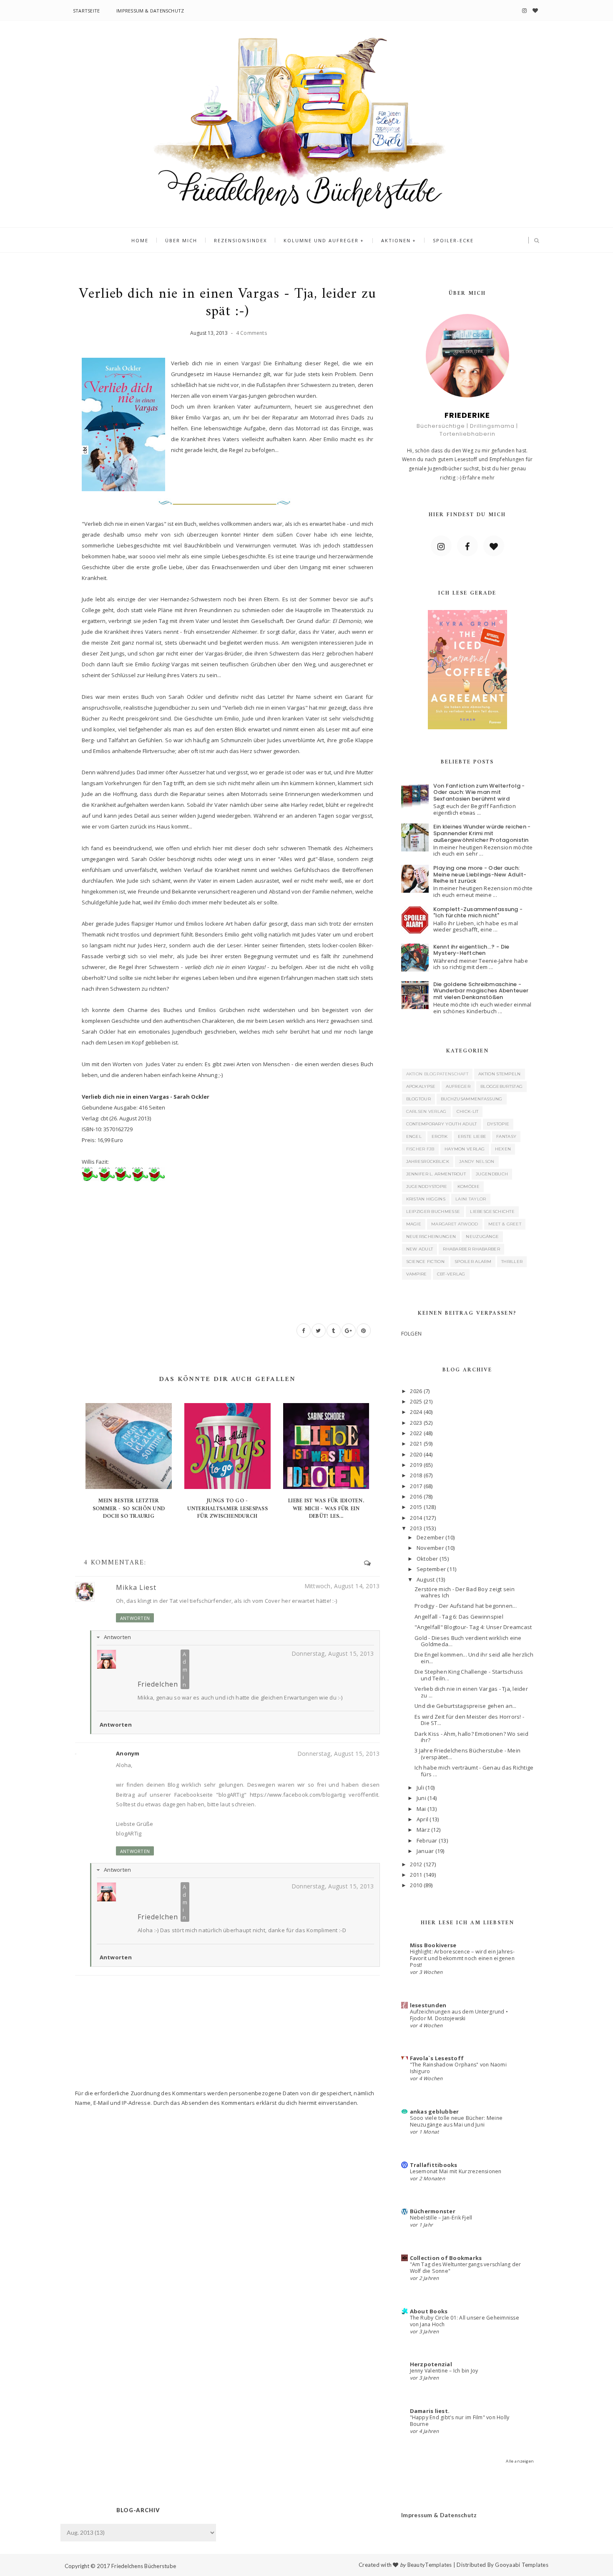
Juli (420, 1788)
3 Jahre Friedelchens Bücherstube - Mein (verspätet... (467, 1754)
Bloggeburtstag (501, 1086)
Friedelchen (158, 1684)
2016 (416, 1496)
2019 (416, 1465)
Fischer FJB (420, 1149)
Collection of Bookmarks (446, 2258)
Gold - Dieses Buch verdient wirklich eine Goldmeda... (468, 1641)
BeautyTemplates (430, 2565)
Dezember (430, 1537)
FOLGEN (412, 1333)
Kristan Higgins (426, 1199)
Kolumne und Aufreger (321, 240)
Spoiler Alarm (473, 1262)
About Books (429, 2311)
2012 (416, 1864)
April (422, 1819)
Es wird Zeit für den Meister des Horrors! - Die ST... (469, 1720)
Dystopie (498, 1124)
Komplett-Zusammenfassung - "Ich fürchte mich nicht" (478, 913)
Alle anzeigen (520, 2461)
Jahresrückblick (428, 1161)
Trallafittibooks (434, 2165)
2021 (416, 1444)
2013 (416, 1528)
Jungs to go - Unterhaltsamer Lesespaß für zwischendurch (227, 1508)
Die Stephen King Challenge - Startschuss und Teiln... (469, 1675)
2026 (416, 1391)
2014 (416, 1518)
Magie (414, 1224)
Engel (414, 1136)
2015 (416, 1507)
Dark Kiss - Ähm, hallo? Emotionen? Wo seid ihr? (471, 1737)
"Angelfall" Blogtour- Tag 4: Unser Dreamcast (473, 1627)
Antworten (135, 1618)
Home (140, 240)
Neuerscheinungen (431, 1237)
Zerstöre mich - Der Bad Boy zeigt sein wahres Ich (465, 1592)
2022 (416, 1433)
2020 (416, 1454)
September (431, 1569)
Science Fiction (426, 1262)
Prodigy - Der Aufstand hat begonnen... (466, 1606)
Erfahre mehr (479, 478)
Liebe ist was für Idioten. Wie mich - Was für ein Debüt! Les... (326, 1508)
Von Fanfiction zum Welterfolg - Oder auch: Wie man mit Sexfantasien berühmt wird (479, 792)
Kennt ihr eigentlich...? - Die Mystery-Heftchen (471, 950)
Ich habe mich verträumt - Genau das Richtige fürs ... (474, 1771)
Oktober (427, 1559)
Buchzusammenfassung (472, 1099)
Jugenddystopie (427, 1186)
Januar (425, 1851)
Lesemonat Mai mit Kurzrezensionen (456, 2171)
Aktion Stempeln (500, 1074)
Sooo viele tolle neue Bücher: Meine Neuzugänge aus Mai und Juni (456, 2121)
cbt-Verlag (451, 1274)
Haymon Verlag (465, 1149)
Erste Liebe (472, 1136)
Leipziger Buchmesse (433, 1211)
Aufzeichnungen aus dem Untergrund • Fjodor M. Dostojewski (459, 2015)
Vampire (417, 1274)
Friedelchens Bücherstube (144, 2566)
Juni (421, 1798)
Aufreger (458, 1086)
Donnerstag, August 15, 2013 (333, 1653)
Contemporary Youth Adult (442, 1124)
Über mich (181, 240)
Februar (427, 1840)
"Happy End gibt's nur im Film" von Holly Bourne (460, 2421)
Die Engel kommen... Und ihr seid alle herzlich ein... (474, 1658)
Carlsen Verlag (426, 1111)
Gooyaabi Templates (522, 2565)
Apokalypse (421, 1086)
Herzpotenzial (431, 2364)
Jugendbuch (492, 1174)
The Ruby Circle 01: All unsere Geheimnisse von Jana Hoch (465, 2321)
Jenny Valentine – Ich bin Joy (444, 2371)
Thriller (512, 1262)
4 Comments (251, 333)
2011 (416, 1875)
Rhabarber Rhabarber (471, 1249)
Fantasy (506, 1136)
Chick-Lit (468, 1111)
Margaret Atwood (455, 1224)
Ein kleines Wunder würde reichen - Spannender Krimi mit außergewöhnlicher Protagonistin (482, 833)
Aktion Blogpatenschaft (437, 1074)
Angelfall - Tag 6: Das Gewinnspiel (459, 1617)
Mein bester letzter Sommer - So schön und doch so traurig (129, 1508)
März (423, 1830)
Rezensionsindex (240, 240)
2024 (416, 1412)
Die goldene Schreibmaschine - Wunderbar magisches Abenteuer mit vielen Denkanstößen (481, 991)
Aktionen (396, 240)
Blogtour (418, 1099)
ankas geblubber (435, 2112)
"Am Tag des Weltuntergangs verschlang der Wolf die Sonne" (466, 2268)
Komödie (469, 1186)
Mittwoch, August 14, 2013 (342, 1586)
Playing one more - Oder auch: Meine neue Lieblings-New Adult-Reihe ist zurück (480, 874)
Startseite (86, 11)
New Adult (420, 1249)
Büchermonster (433, 2211)
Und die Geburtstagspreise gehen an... (466, 1706)
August (426, 1579)
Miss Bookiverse (433, 1945)
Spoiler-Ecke (453, 240)
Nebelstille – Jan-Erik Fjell (441, 2218)
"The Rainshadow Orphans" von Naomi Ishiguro (458, 2068)
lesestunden (428, 2005)
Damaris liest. (430, 2411)
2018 (416, 1475)
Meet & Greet (505, 1224)
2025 (416, 1401)
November (430, 1548)
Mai (421, 1809)
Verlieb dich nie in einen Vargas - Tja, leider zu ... (471, 1692)
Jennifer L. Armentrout (436, 1174)
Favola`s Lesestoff (437, 2058)
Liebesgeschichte (492, 1211)
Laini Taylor (471, 1199)
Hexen (503, 1149)
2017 (416, 1486)
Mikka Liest (136, 1587)
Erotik (440, 1136)
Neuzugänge (482, 1237)
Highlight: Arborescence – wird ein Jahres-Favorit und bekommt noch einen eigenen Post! (462, 1958)
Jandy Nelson (477, 1161)
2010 (416, 1885)
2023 (416, 1423)
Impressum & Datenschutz (150, 11)
